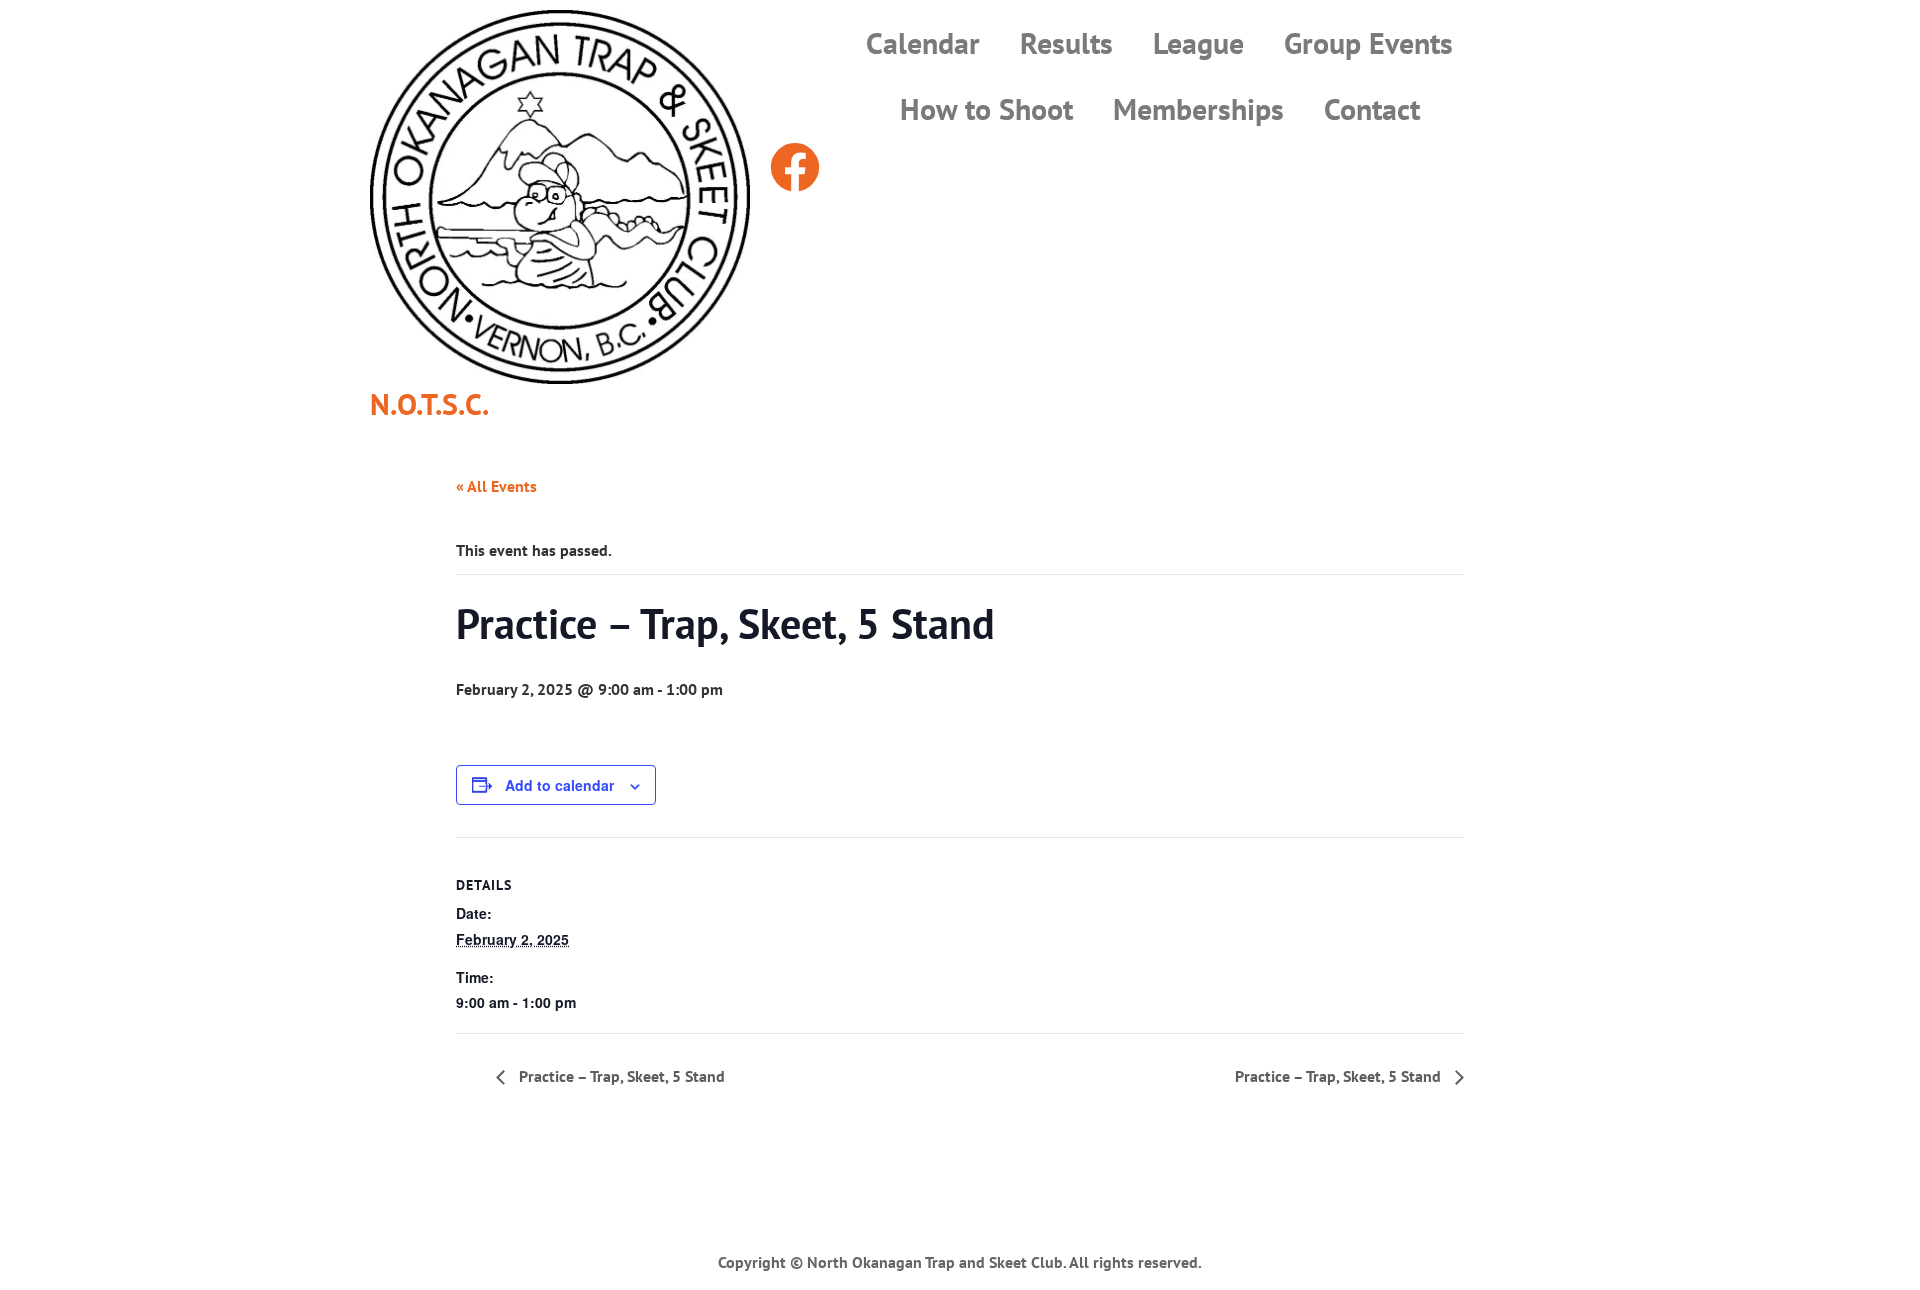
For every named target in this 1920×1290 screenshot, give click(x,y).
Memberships (1198, 108)
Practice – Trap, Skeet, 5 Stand (620, 1076)
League (1198, 42)
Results (1066, 42)
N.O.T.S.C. (429, 403)
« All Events (496, 486)
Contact (1372, 108)
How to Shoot (986, 108)
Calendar (923, 42)
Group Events (1368, 42)
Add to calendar (559, 785)
